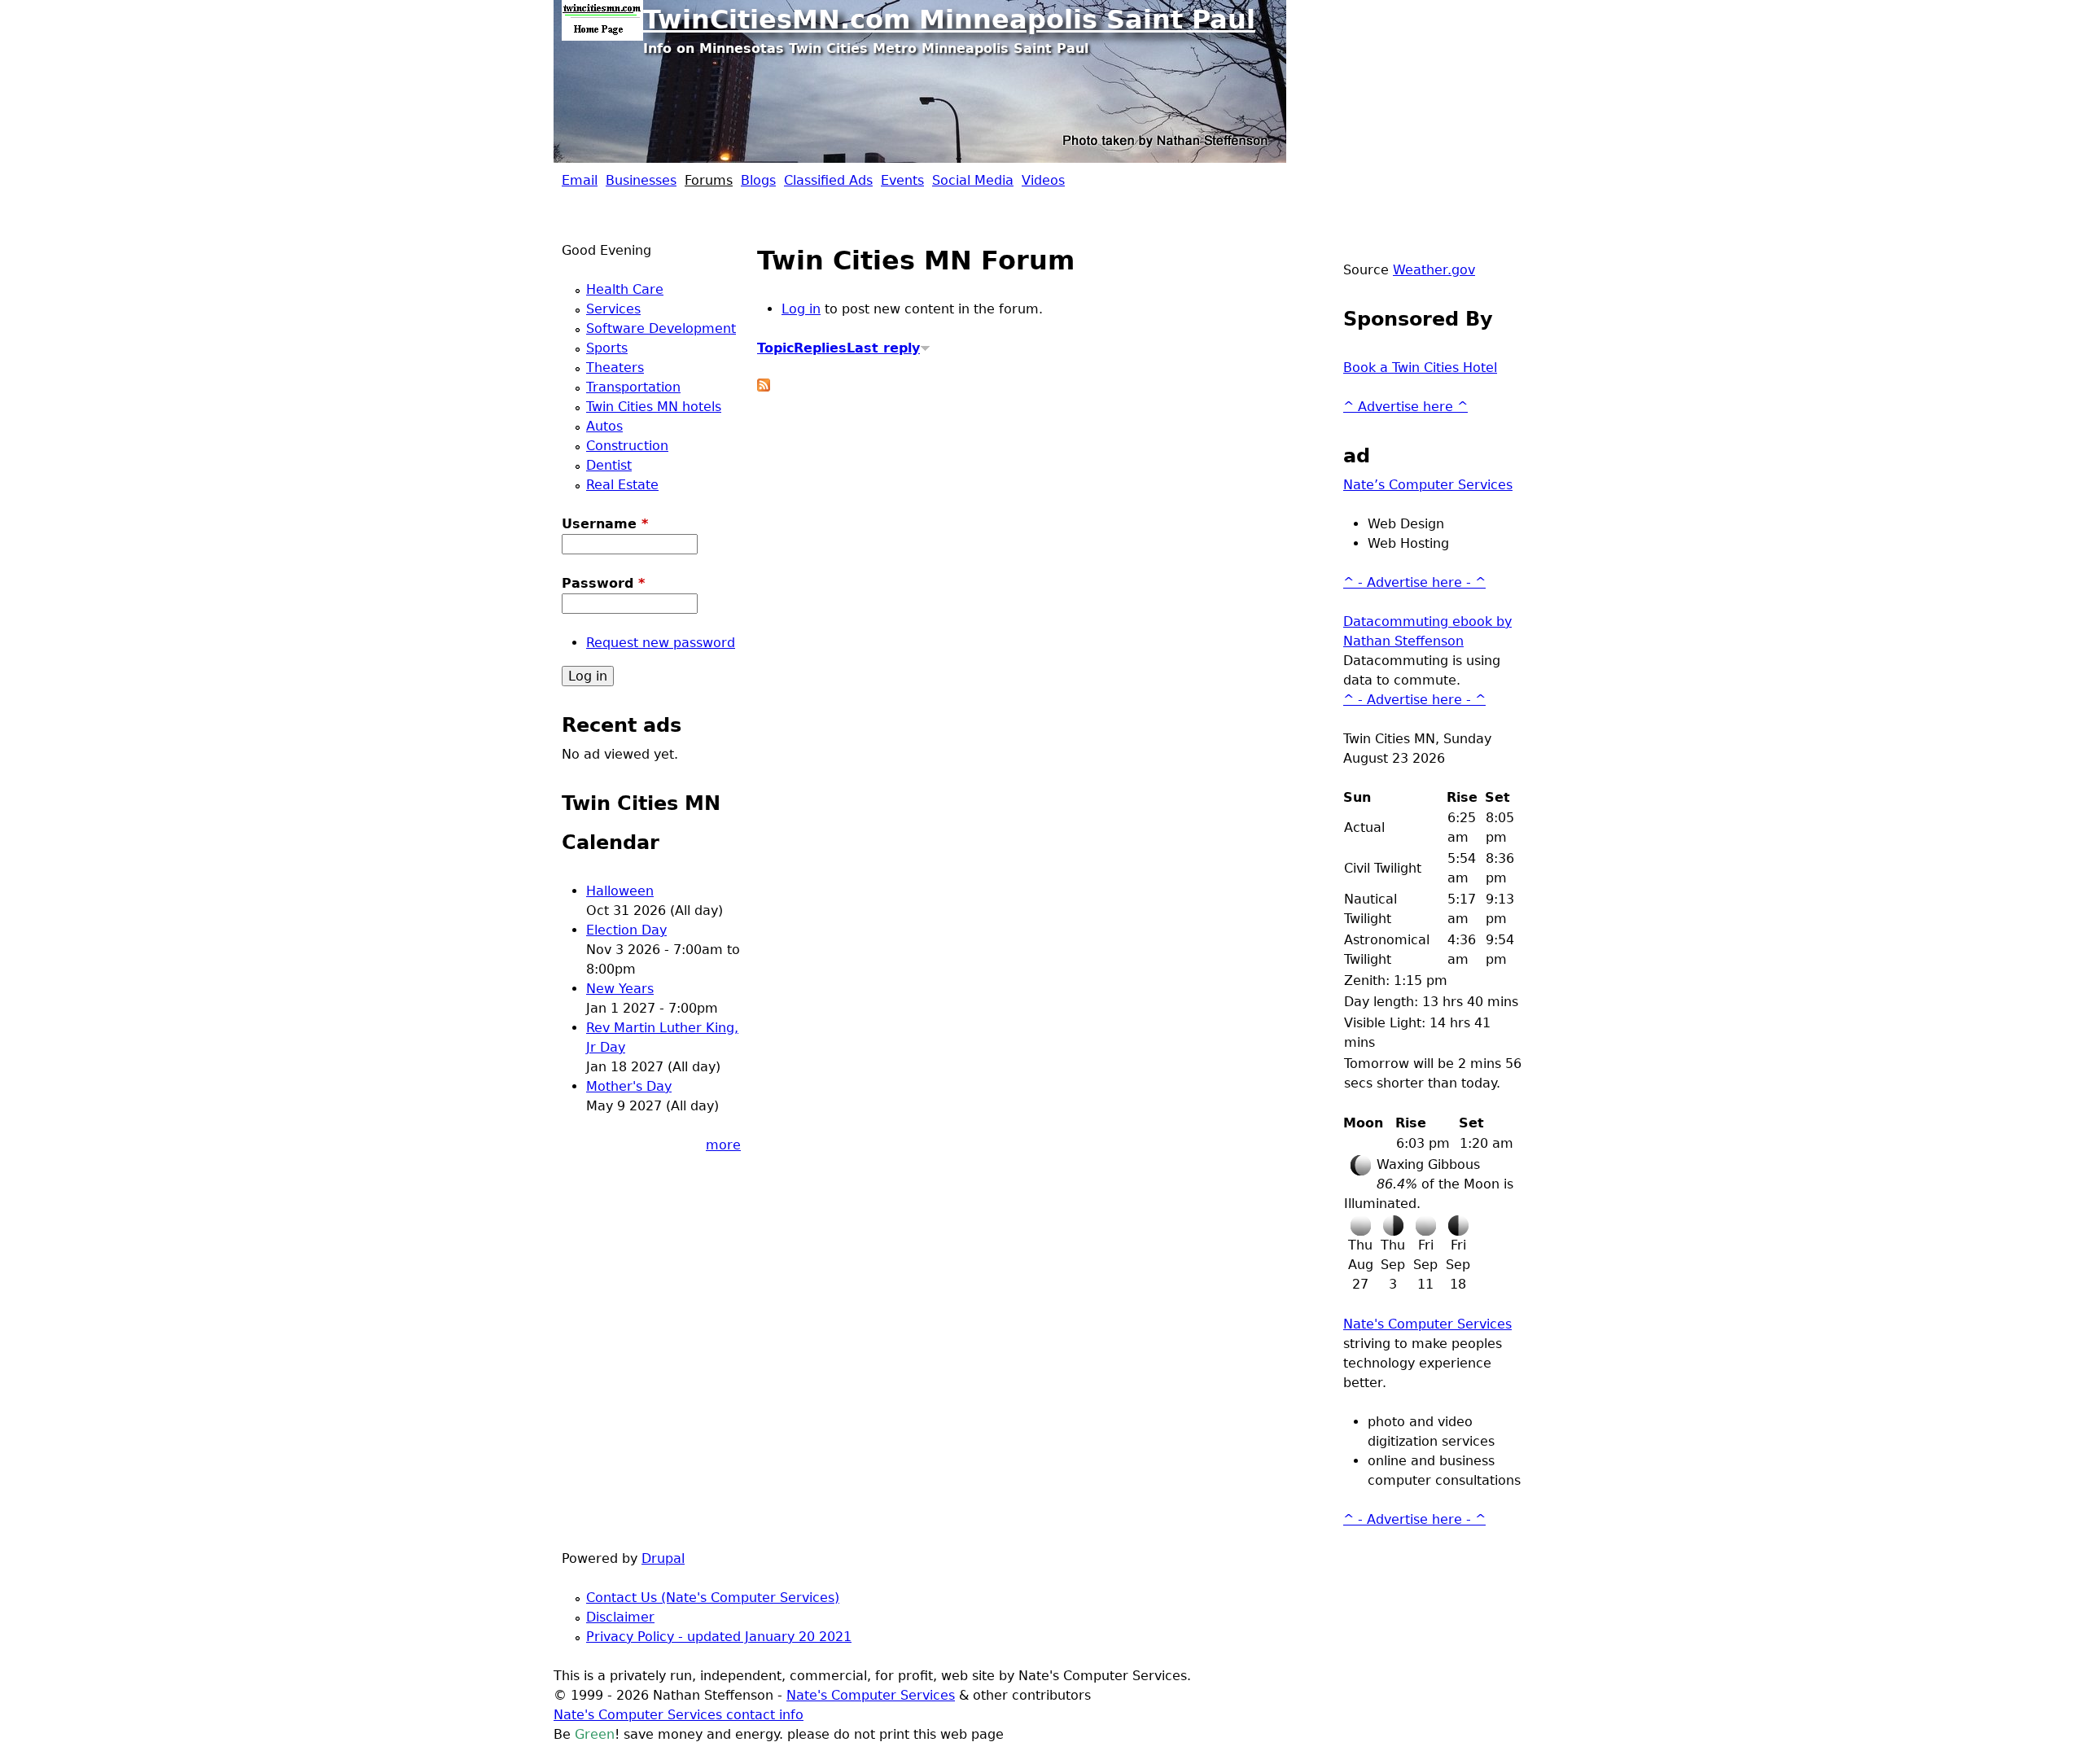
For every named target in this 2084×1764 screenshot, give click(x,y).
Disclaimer (620, 1617)
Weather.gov (1434, 270)
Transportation (633, 387)
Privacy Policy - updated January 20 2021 (719, 1637)
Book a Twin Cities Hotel (1420, 368)
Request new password (661, 643)
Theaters (615, 368)
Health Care (625, 289)
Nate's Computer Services (1427, 1324)
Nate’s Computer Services (1428, 485)
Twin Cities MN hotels (654, 407)
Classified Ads (828, 180)
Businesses (641, 180)
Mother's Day (629, 1086)
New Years (620, 989)
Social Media (973, 180)
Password (603, 583)
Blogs (758, 180)
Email (580, 180)
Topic (775, 348)
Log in (801, 309)
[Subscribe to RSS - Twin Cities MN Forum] (764, 387)
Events (902, 180)
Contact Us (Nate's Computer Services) (713, 1598)
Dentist (609, 465)
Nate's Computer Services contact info (679, 1715)
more (723, 1145)
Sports (607, 348)
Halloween (620, 891)
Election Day (626, 930)
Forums (709, 180)
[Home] (602, 20)
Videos (1043, 180)
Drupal (663, 1558)
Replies (820, 348)
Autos (604, 426)
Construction (627, 446)
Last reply (883, 348)
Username (605, 524)
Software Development (661, 328)
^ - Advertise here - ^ (1414, 582)
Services (613, 309)
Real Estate (622, 485)
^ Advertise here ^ (1405, 407)
